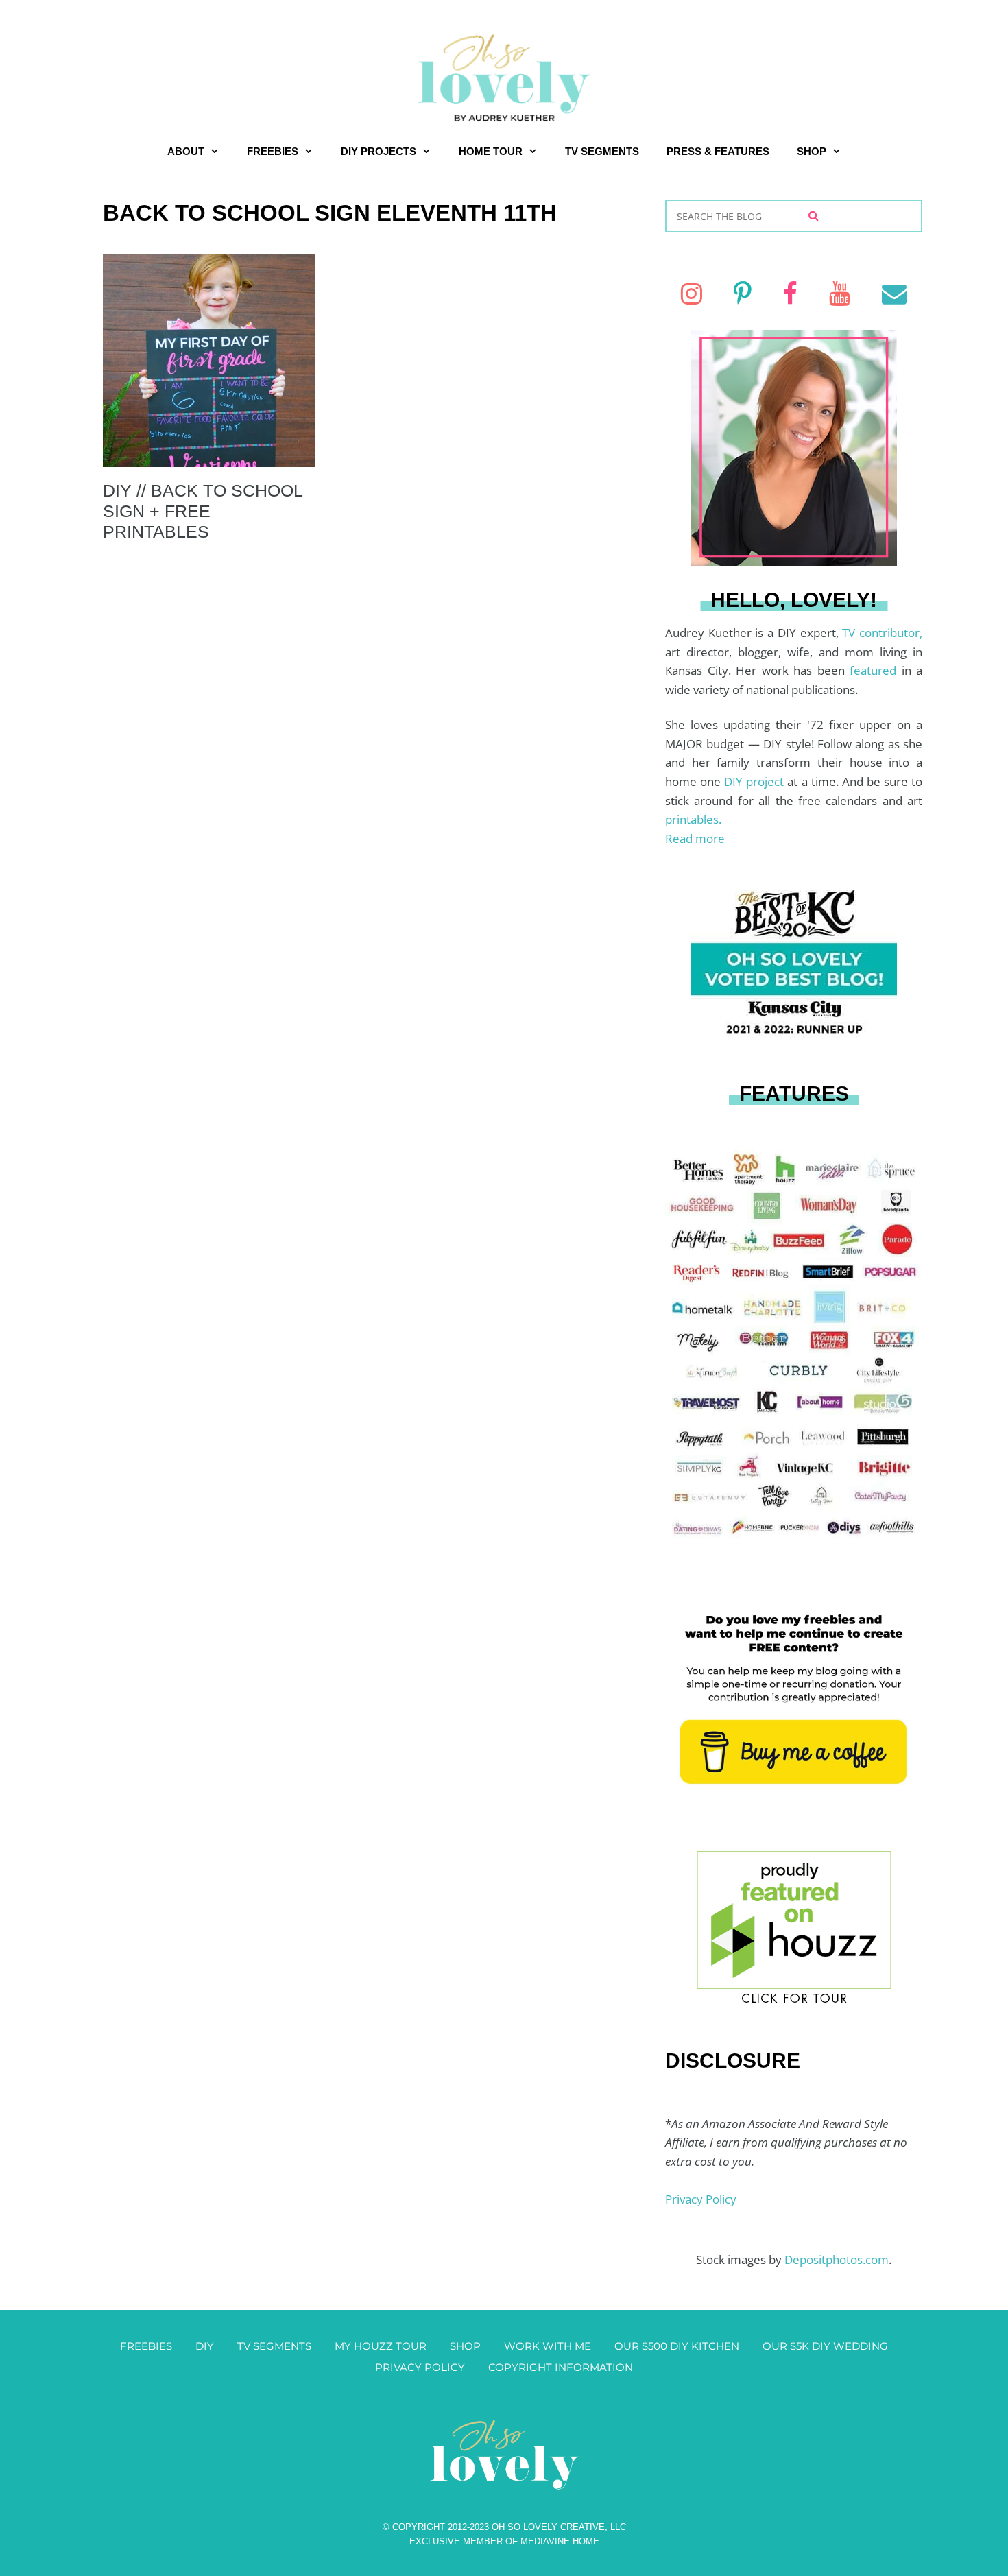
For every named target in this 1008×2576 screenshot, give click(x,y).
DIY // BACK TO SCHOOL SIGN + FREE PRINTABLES (203, 511)
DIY (205, 2346)
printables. (693, 819)
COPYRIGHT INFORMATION (561, 2367)
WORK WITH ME (548, 2346)
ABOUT (186, 151)
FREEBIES (273, 151)
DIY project (756, 782)
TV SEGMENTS (602, 151)
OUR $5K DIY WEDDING (825, 2346)
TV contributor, (882, 633)
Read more (695, 838)
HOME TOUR (491, 151)
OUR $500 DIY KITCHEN (677, 2346)
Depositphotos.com (837, 2259)
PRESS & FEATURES (718, 151)
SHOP (812, 151)
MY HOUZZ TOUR (381, 2346)
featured (876, 670)
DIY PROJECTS (379, 151)
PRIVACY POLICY (420, 2367)
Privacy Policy (701, 2199)
